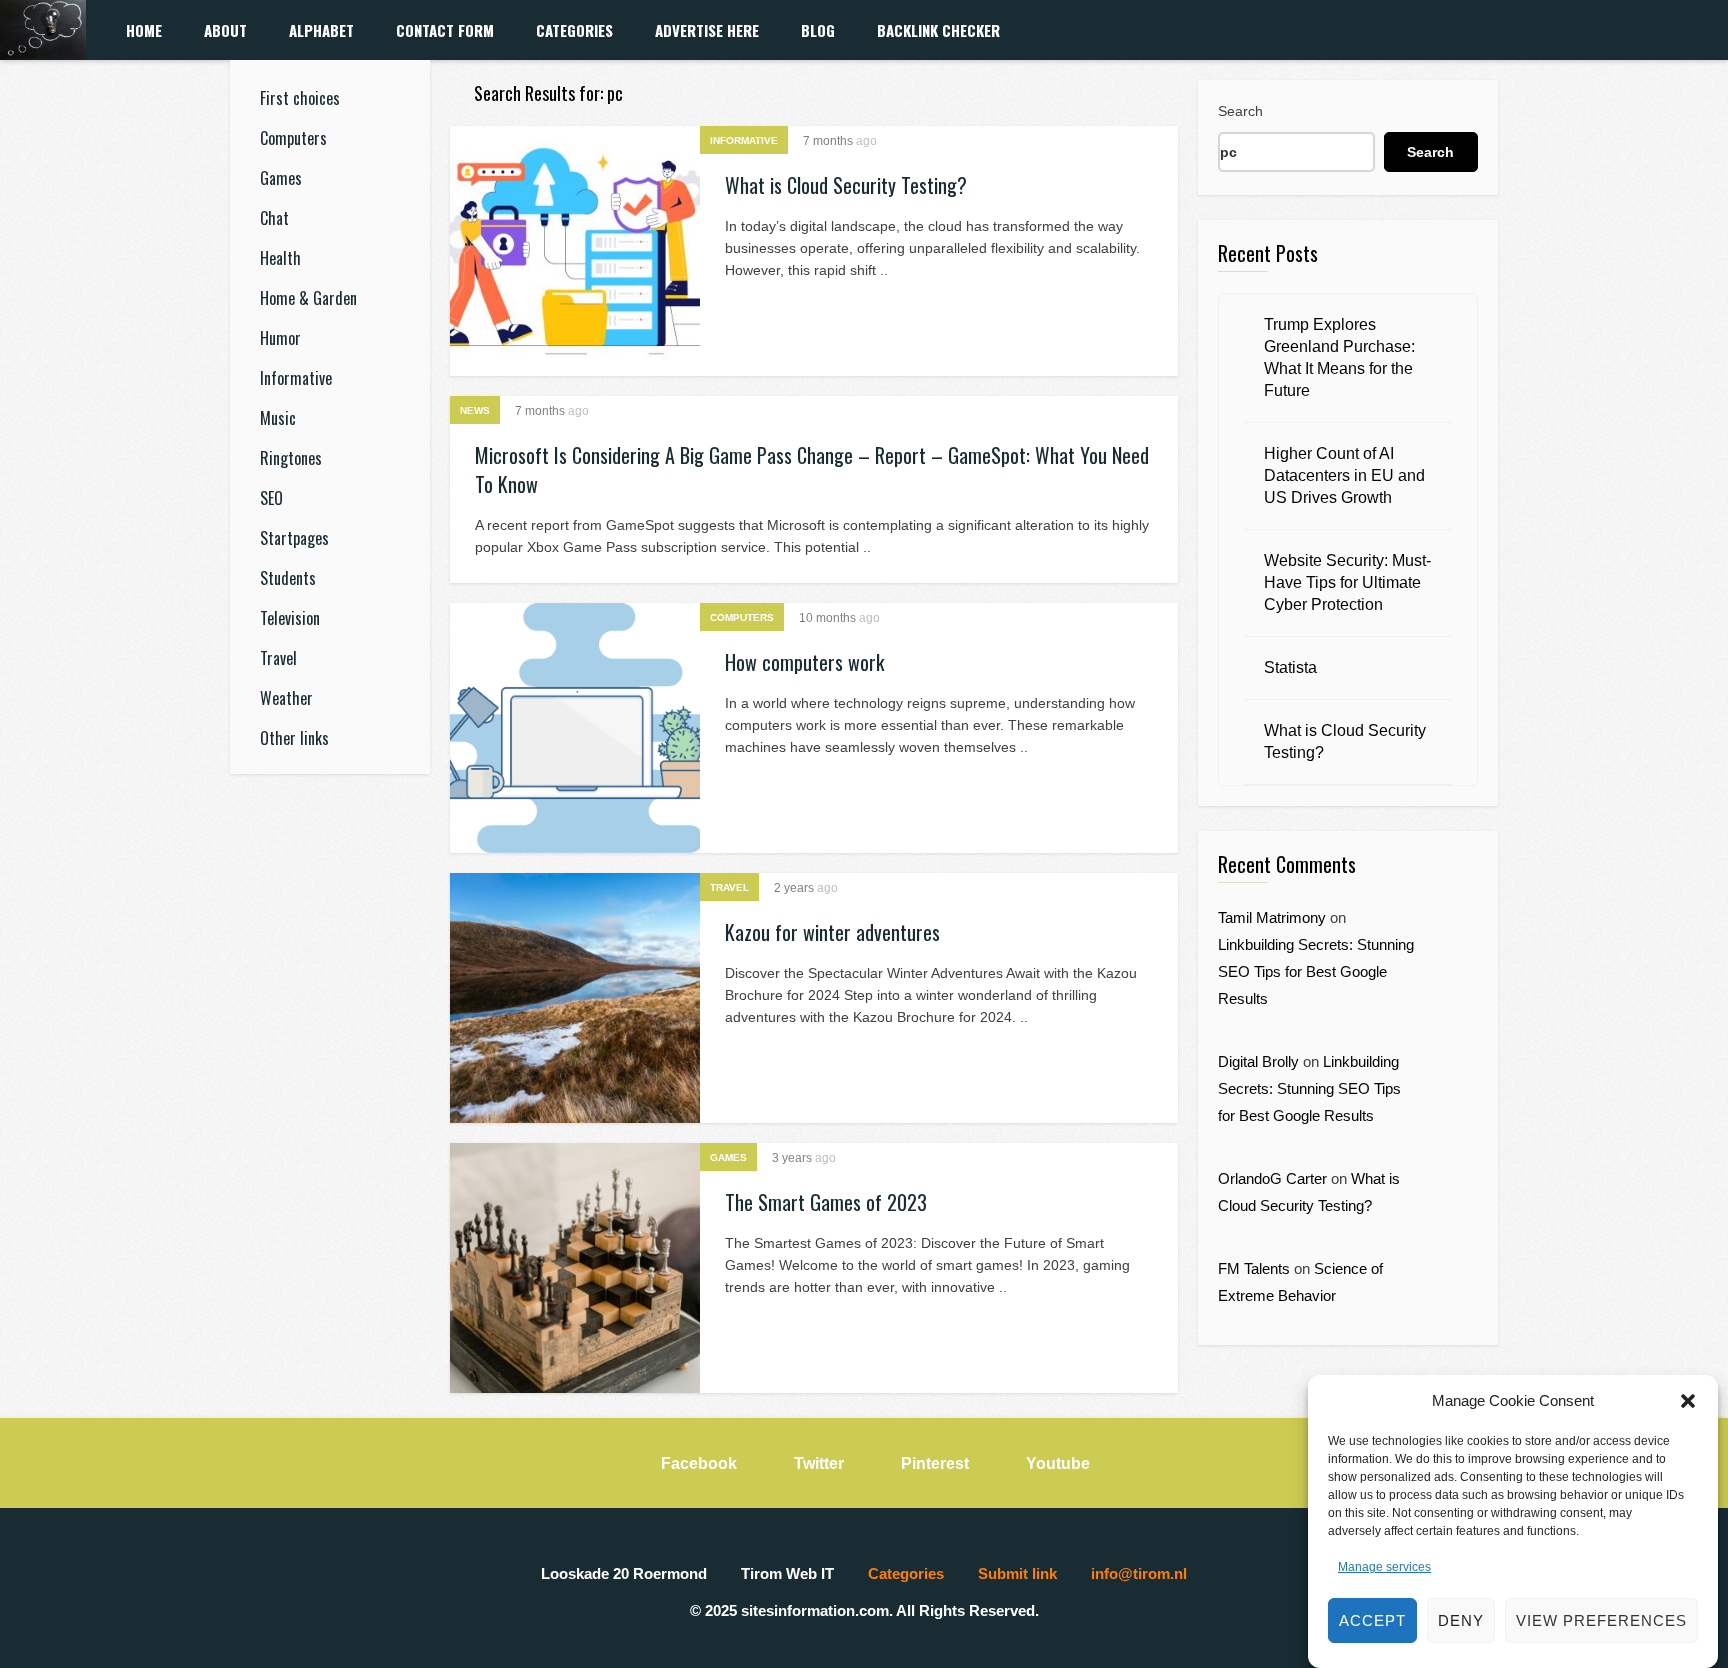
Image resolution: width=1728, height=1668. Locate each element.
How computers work (804, 662)
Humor (280, 338)
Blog (818, 30)
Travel (278, 658)
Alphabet (321, 30)
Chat (274, 218)
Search (1240, 111)
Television (290, 618)
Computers (293, 138)
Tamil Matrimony (1272, 917)
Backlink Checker (938, 30)
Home (144, 30)
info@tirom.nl (1139, 1573)
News (475, 410)
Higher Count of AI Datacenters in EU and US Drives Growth (1344, 475)
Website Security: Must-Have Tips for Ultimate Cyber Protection (1347, 582)
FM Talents (1254, 1268)
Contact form (445, 30)
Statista (1290, 667)
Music (278, 418)
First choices (300, 98)
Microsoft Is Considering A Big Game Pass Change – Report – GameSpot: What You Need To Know (812, 469)
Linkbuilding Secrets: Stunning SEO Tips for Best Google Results (1316, 971)
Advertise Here (707, 30)
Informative (296, 378)
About (225, 30)
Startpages (294, 538)
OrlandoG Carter (1272, 1178)
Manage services (1384, 1567)
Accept (1372, 1620)
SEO (271, 498)
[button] (1688, 1401)
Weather (286, 698)
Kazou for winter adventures (832, 932)
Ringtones (291, 458)
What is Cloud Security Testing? (846, 185)
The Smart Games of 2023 (826, 1202)
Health (280, 258)
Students (288, 578)
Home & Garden (308, 298)
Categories (574, 30)
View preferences (1601, 1620)
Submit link (1017, 1573)
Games (281, 178)
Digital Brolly (1258, 1061)
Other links (294, 738)
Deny (1461, 1620)
